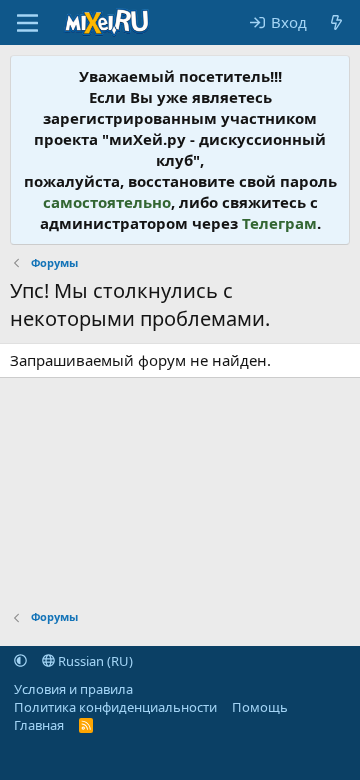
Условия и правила (73, 689)
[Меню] (27, 23)
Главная (39, 725)
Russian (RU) (94, 661)
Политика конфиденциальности (115, 707)
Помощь (260, 707)
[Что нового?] (336, 22)
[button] (20, 661)
